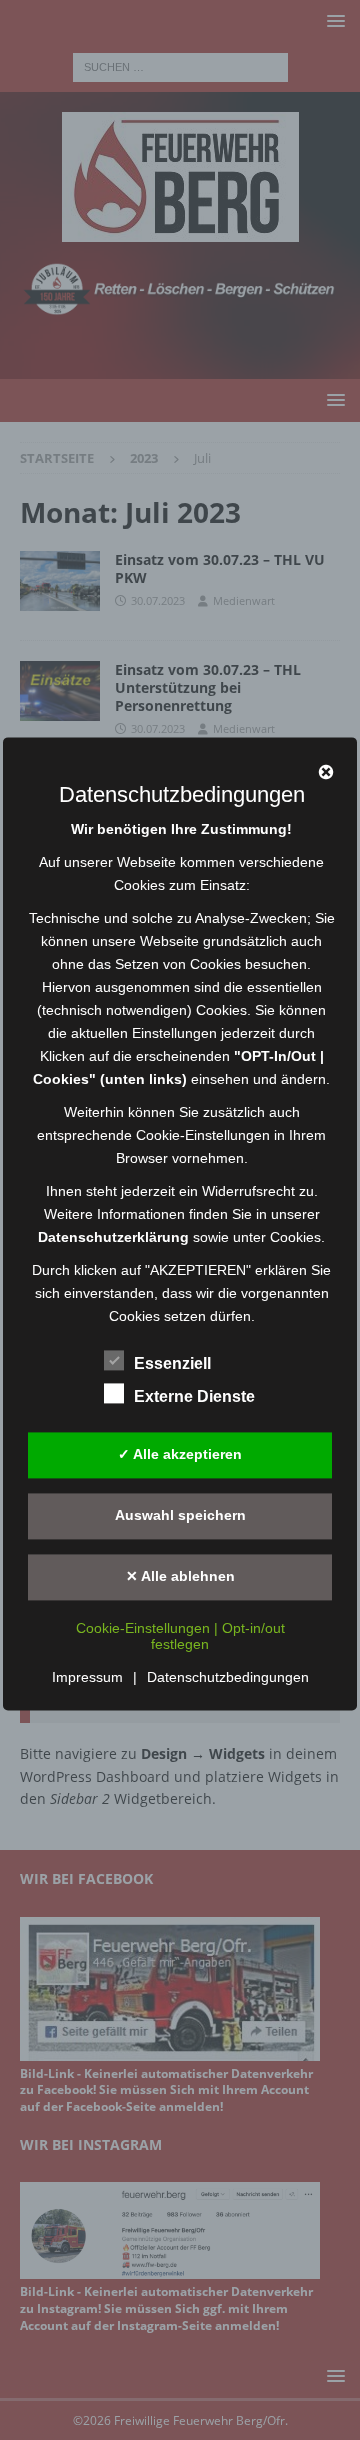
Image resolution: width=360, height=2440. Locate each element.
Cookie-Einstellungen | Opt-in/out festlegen (180, 1636)
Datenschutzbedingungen (228, 1677)
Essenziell (172, 1363)
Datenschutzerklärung (113, 1237)
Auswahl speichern (180, 1516)
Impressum (87, 1677)
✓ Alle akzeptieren (180, 1455)
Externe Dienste (194, 1396)
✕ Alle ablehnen (180, 1577)
